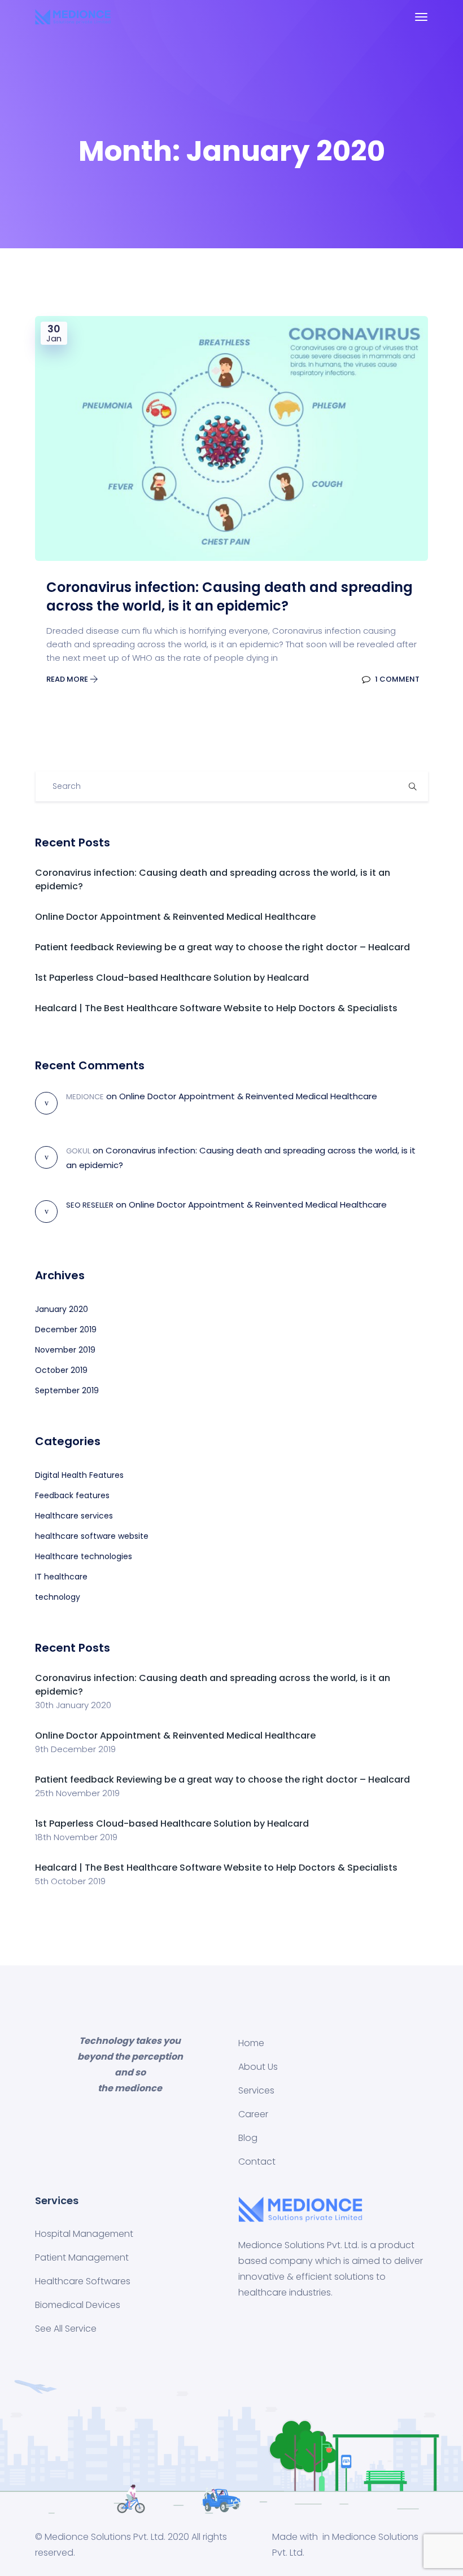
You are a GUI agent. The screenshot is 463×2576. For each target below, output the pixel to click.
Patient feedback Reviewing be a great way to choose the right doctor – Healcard (222, 947)
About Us (258, 2067)
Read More (68, 679)
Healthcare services (74, 1516)
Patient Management (82, 2257)
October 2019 (61, 1370)
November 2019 (65, 1350)
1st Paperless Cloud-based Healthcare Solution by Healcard (172, 978)
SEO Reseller (90, 1205)
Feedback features (72, 1495)
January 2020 (62, 1309)
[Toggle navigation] (421, 17)
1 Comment (396, 679)
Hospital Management (84, 2234)
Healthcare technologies (84, 1556)
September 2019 (67, 1390)
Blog (248, 2138)
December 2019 (66, 1329)
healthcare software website (92, 1536)
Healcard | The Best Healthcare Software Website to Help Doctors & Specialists (216, 1008)
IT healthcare (61, 1577)
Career (253, 2114)
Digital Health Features (79, 1475)
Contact (257, 2162)
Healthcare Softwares (83, 2281)
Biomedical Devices (78, 2305)
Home (251, 2043)
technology (58, 1597)
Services (256, 2090)
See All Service (66, 2329)
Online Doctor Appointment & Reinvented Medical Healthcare (175, 917)
